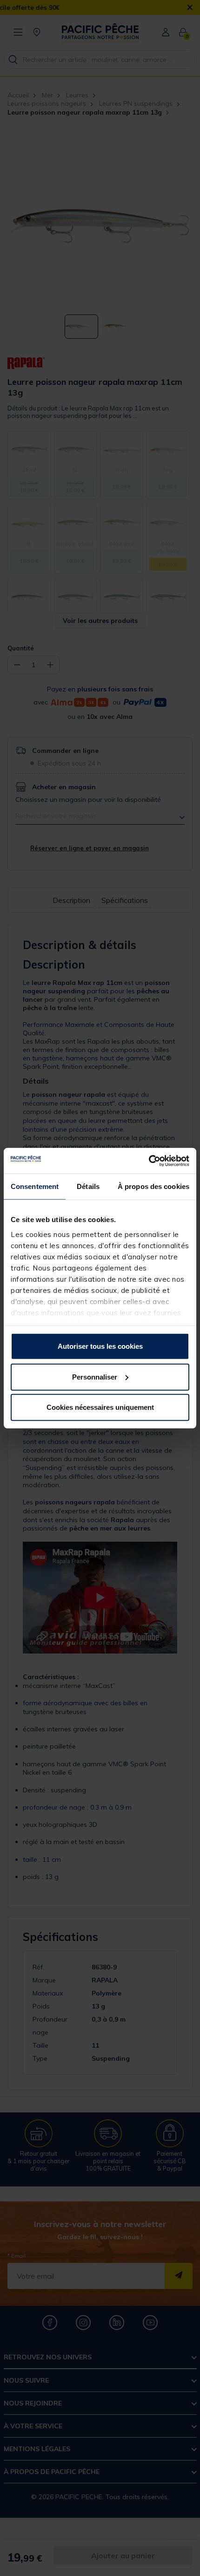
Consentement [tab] (35, 1186)
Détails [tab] (88, 1186)
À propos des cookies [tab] (153, 1186)
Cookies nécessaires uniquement (100, 1407)
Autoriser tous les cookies (100, 1346)
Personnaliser (95, 1377)
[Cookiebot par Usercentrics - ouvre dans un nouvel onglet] (149, 1161)
